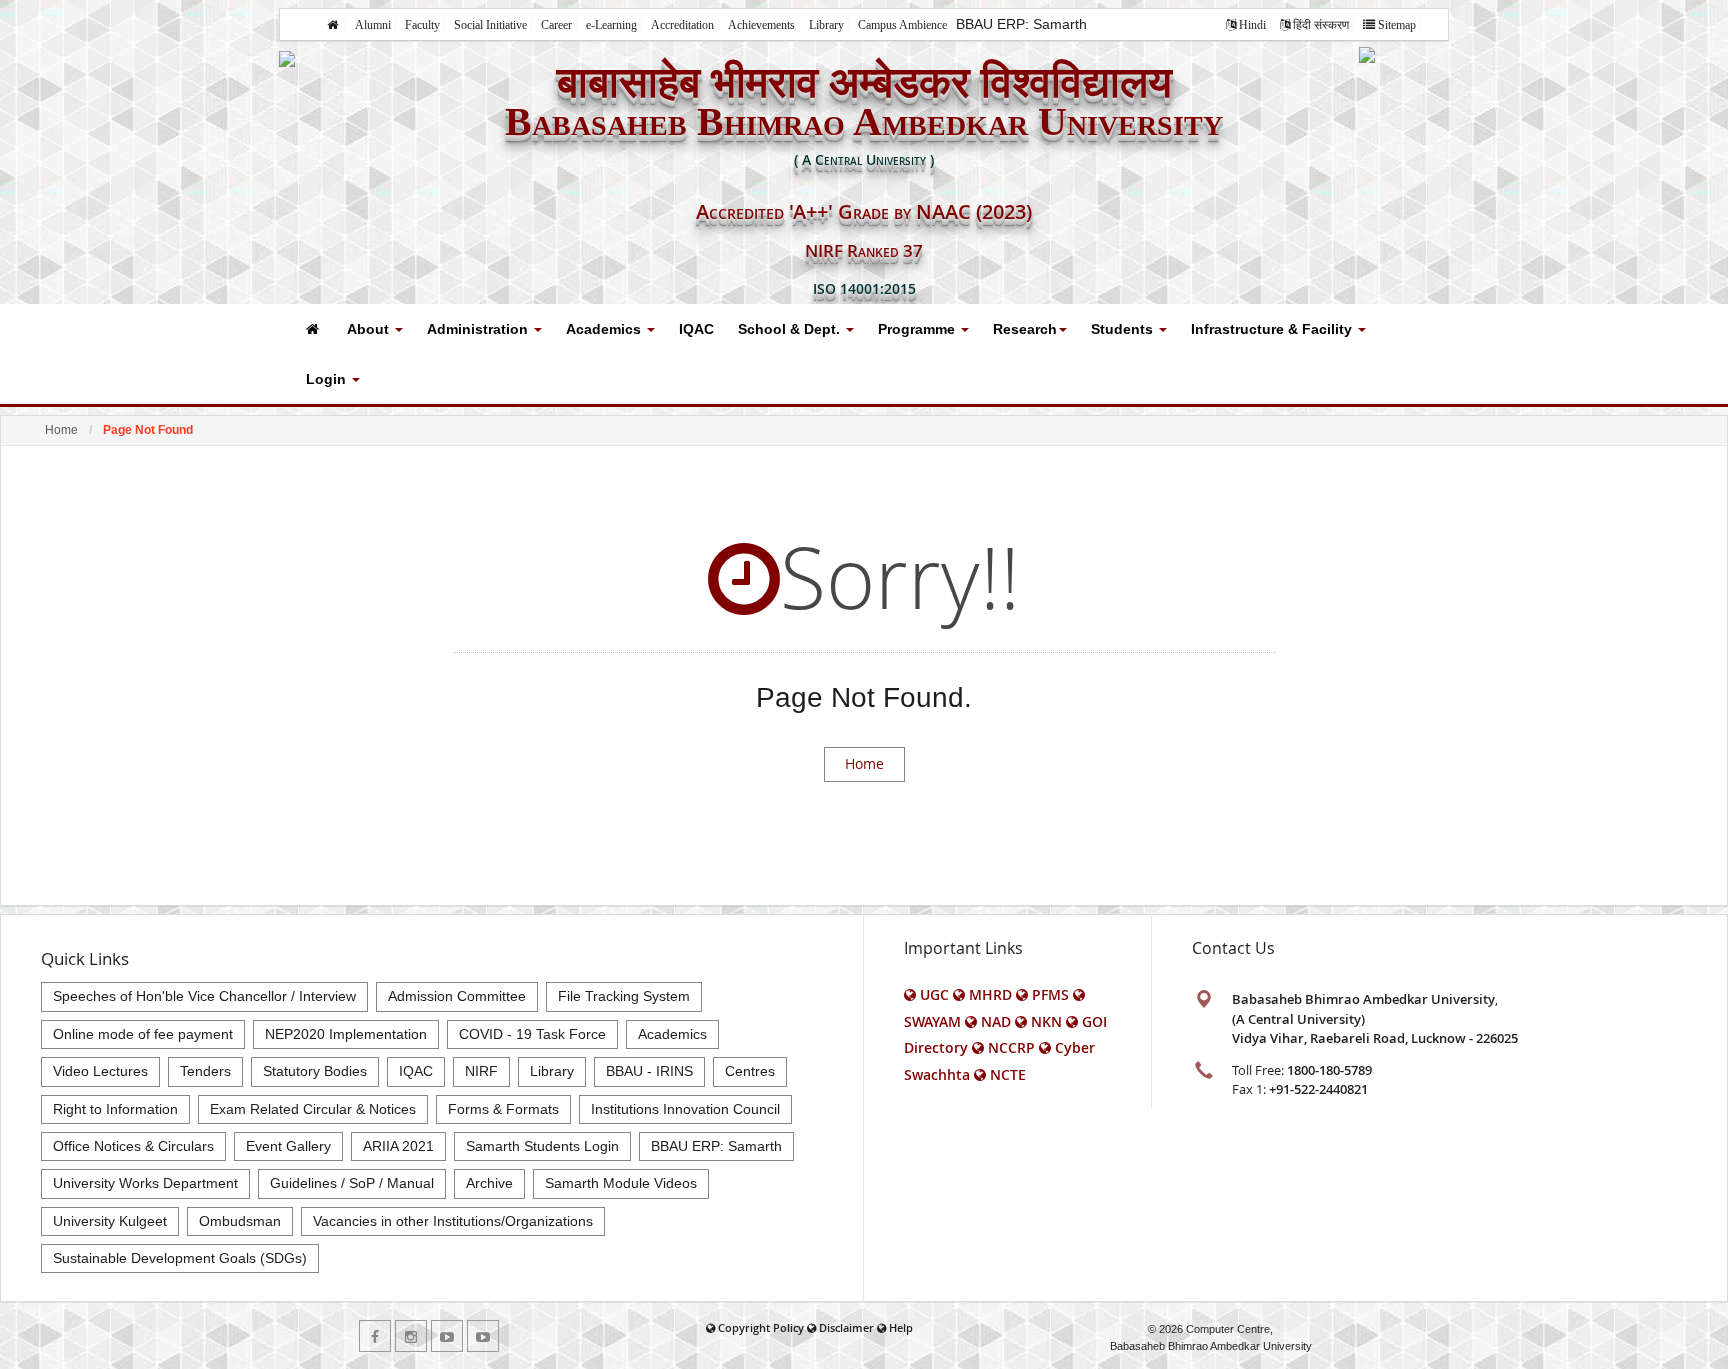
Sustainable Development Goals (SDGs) (180, 1258)
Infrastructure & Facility (1273, 329)
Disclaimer (846, 1327)
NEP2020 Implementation (346, 1034)
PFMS (1050, 994)
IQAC (696, 329)
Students (1124, 329)
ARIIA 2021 (398, 1146)
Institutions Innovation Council (685, 1109)
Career (556, 25)
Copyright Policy (761, 1327)
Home (61, 430)
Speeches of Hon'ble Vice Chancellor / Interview (204, 996)
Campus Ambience (902, 25)
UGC (934, 994)
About (370, 329)
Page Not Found (148, 430)
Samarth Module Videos (621, 1183)
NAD (996, 1021)
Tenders (205, 1071)
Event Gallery (288, 1146)
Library (826, 25)
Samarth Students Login (542, 1146)
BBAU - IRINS (649, 1071)
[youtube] (447, 1336)
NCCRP (1011, 1047)
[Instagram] (411, 1336)
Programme (918, 329)
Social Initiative (490, 25)
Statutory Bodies (315, 1071)
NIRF (481, 1071)
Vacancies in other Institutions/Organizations (453, 1221)
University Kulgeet (110, 1221)
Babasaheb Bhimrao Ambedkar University (1211, 1346)
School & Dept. (791, 329)
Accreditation (682, 25)
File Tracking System (624, 996)
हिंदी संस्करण (1321, 25)
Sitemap (1397, 25)
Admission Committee (457, 996)
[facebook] (375, 1336)
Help (901, 1327)
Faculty (422, 25)
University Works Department (145, 1183)
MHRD (990, 994)
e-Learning (611, 25)
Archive (489, 1183)
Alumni (373, 25)
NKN (1046, 1021)
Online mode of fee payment (143, 1034)
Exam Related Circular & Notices (313, 1109)
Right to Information (115, 1109)
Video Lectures (100, 1071)
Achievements (761, 25)
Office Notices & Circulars (133, 1146)
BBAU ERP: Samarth (1021, 24)
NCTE (1008, 1074)
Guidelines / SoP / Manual (352, 1183)
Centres (750, 1071)
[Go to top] (1694, 1349)
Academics (605, 329)
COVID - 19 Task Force (532, 1034)
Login (328, 379)
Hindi (1252, 25)
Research (1025, 329)
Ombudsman (240, 1221)
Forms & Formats (503, 1109)
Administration (479, 329)
